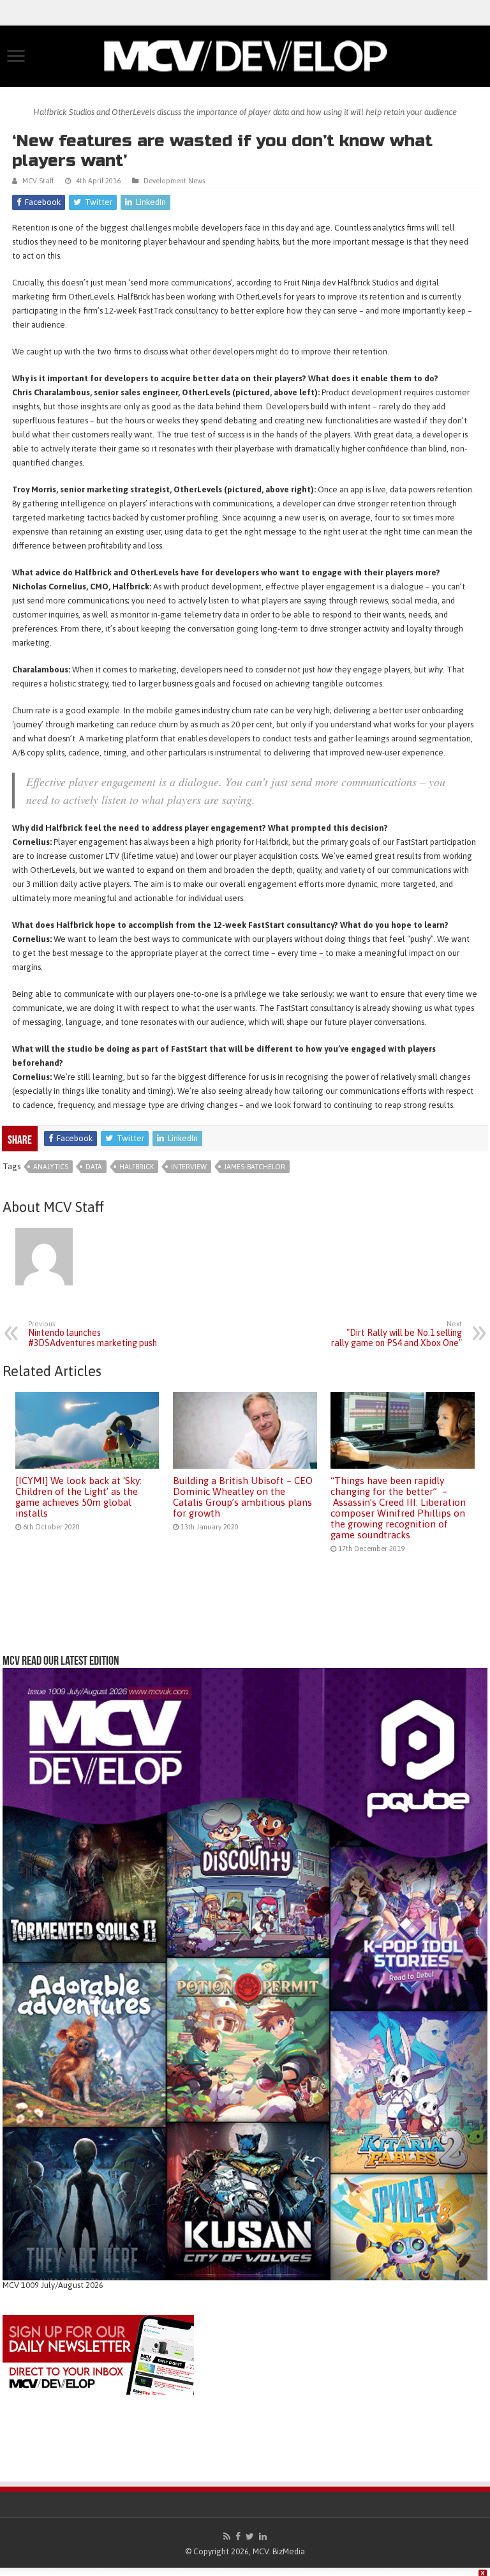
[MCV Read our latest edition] (245, 1974)
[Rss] (227, 2536)
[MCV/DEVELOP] (245, 54)
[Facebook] (238, 2536)
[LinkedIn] (263, 2536)
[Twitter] (250, 2536)
